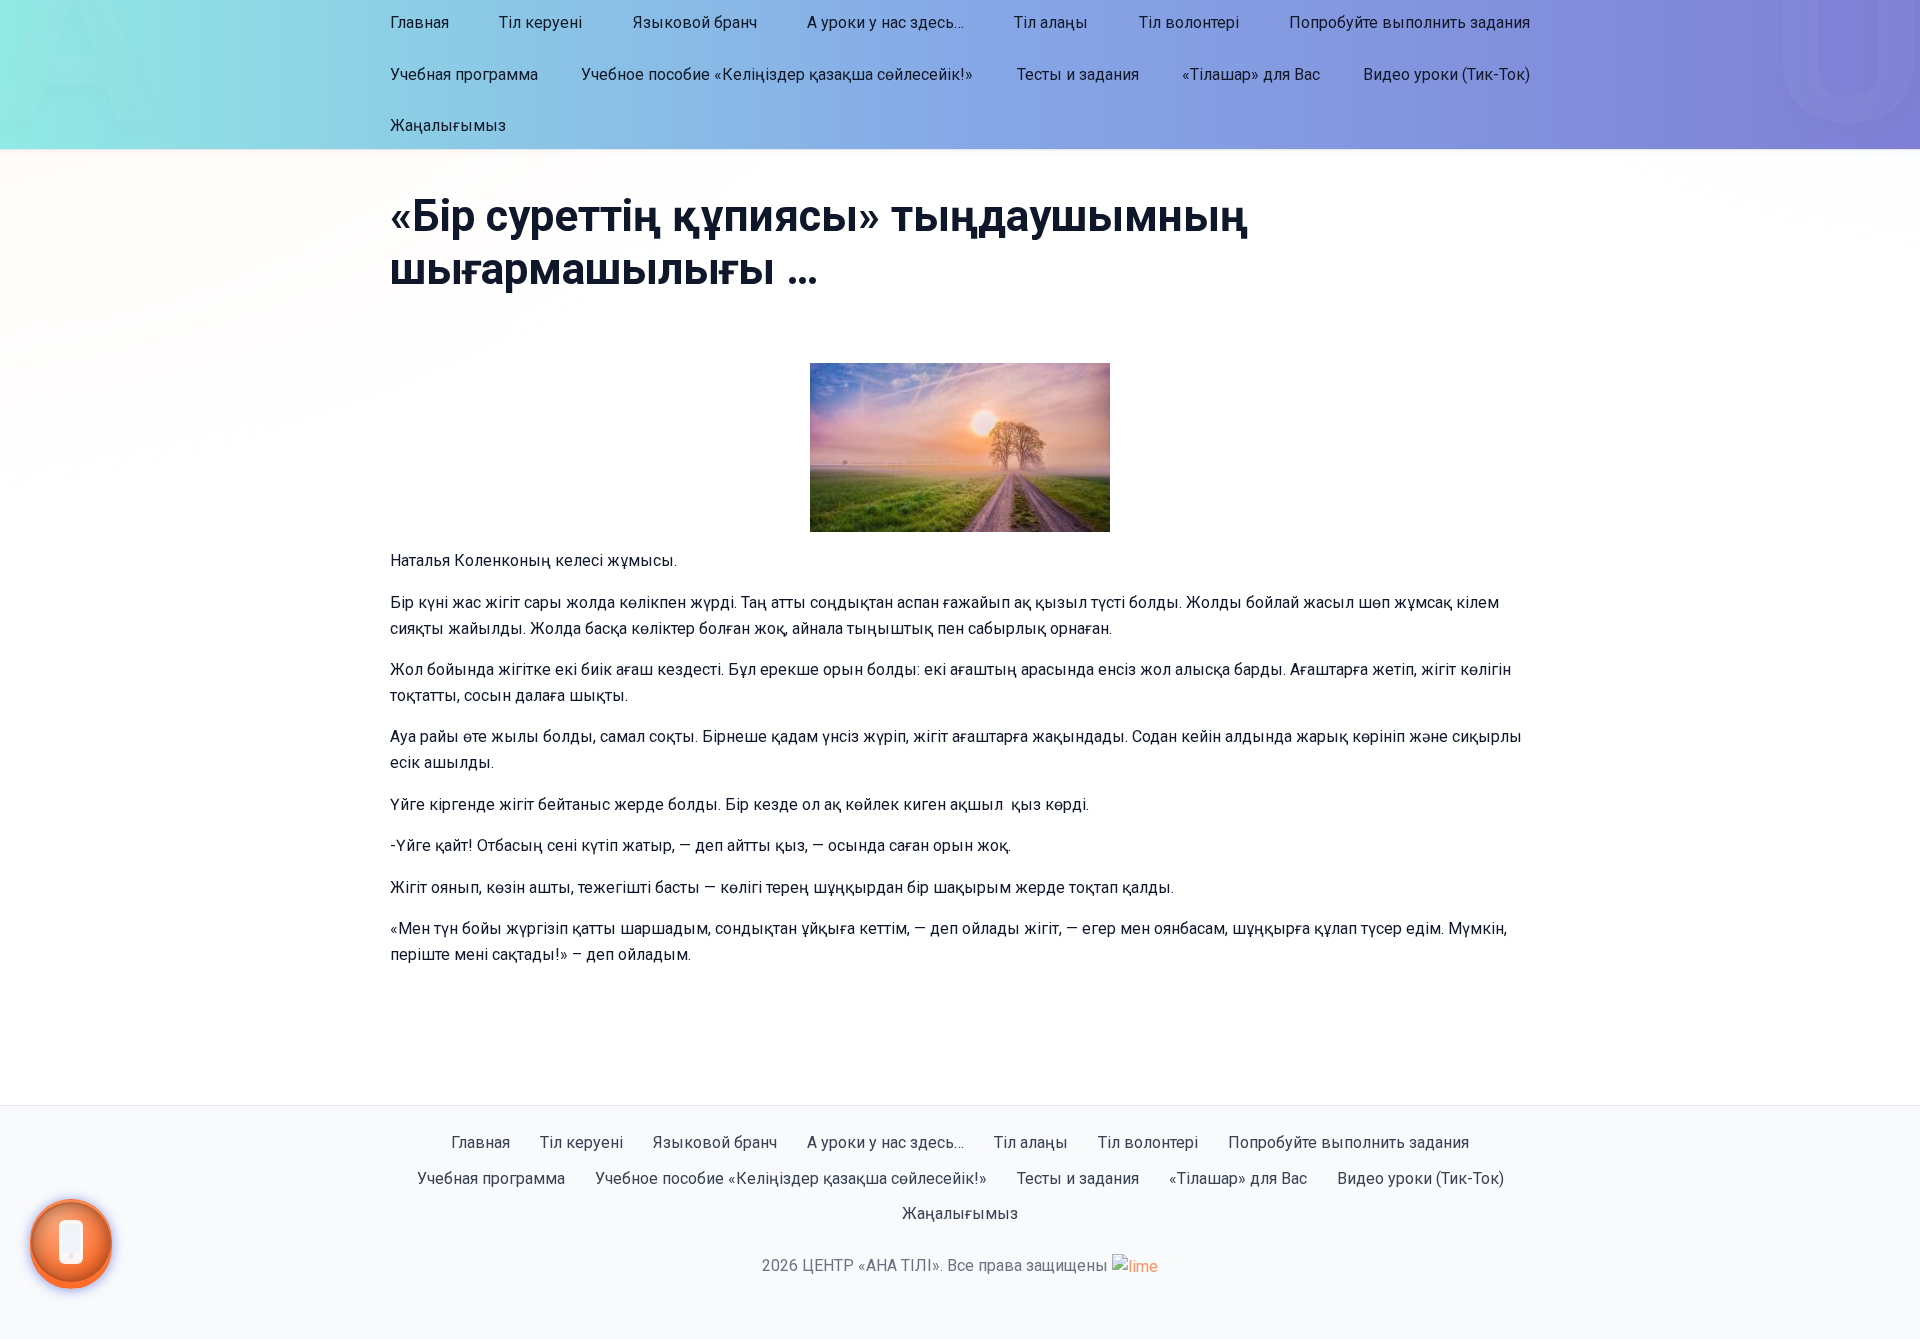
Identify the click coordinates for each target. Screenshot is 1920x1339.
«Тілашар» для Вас (1251, 74)
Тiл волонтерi (1189, 22)
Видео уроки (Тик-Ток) (1446, 74)
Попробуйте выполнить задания (1409, 22)
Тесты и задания (1078, 74)
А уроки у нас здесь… (885, 22)
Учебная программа (464, 74)
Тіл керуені (540, 22)
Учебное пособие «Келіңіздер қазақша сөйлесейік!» (777, 74)
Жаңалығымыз (448, 125)
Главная (419, 22)
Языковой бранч (695, 22)
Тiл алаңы (1051, 22)
